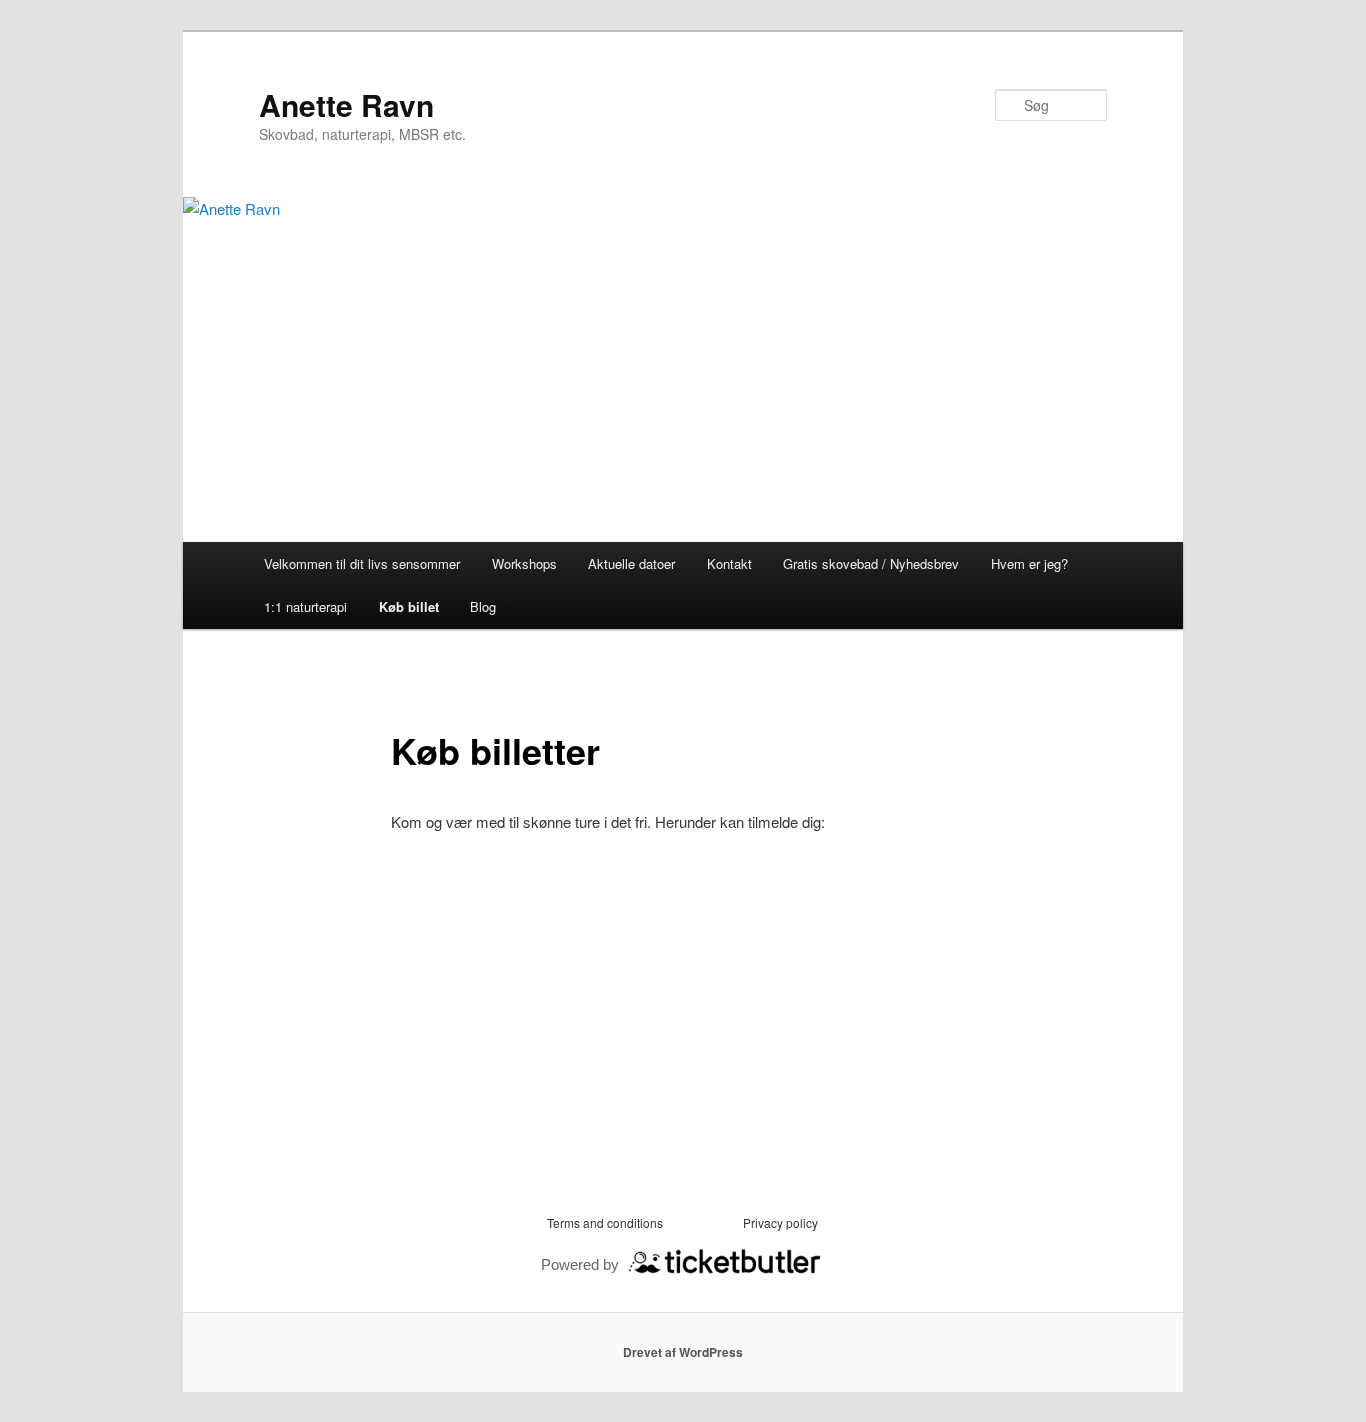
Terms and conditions (605, 1222)
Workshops (524, 563)
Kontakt (729, 563)
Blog (483, 606)
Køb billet (409, 606)
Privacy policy (780, 1222)
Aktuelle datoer (631, 563)
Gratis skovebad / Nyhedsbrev (871, 563)
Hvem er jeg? (1029, 563)
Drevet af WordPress (683, 1352)
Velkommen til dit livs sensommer (362, 563)
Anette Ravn (346, 104)
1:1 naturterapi (305, 606)
